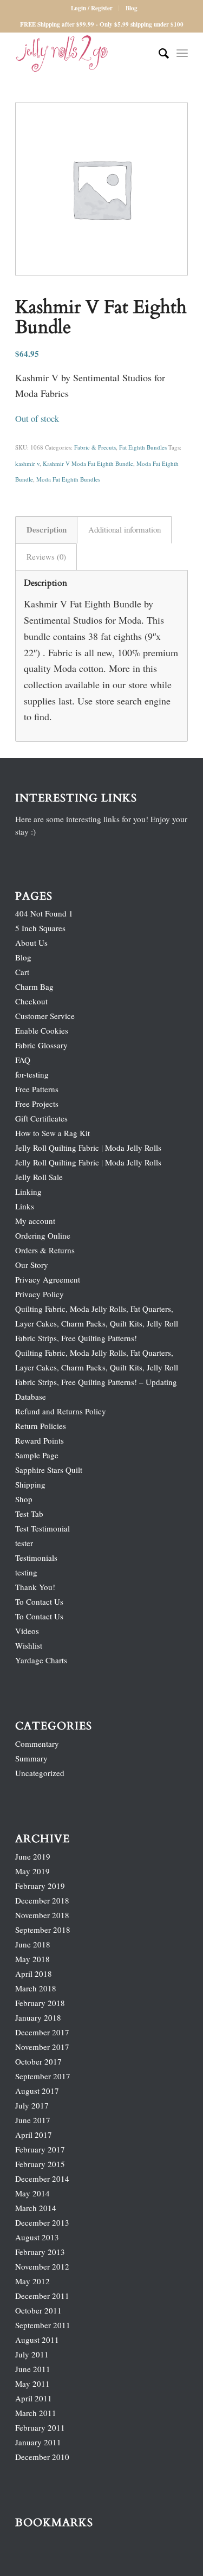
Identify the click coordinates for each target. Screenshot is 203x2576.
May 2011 (32, 2383)
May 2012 (32, 2281)
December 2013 (42, 2222)
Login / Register (92, 8)
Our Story (32, 1265)
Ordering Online (43, 1235)
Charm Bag (34, 986)
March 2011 (36, 2413)
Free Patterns (37, 1089)
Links (25, 1206)
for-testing (32, 1074)
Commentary (37, 1744)
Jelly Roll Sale (39, 1177)
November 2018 (42, 1915)
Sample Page (37, 1455)
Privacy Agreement (48, 1279)
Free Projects (37, 1104)
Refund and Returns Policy (61, 1411)
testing (26, 1572)
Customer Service (45, 1016)
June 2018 (33, 1944)
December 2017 (42, 2032)
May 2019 (32, 1871)
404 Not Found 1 (44, 913)
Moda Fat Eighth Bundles (68, 479)
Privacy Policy (40, 1294)
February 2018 (40, 2003)
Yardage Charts (41, 1660)
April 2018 (34, 1973)
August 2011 (37, 2340)
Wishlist (29, 1645)
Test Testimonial (42, 1528)
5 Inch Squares (40, 928)
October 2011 (38, 2310)
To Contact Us (39, 1601)
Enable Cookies (42, 1030)
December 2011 (42, 2296)
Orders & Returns (45, 1250)
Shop (24, 1499)
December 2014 (42, 2178)
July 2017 (32, 2105)
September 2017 (43, 2076)
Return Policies (41, 1426)
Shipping (30, 1484)
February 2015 (40, 2164)
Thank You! (35, 1587)
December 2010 (42, 2457)
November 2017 (42, 2047)
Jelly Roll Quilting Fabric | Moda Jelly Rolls (88, 1148)
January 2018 (38, 2017)
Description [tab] (47, 529)
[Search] (158, 54)
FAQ (23, 1060)
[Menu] (182, 54)
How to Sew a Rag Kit (53, 1133)
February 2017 (40, 2149)
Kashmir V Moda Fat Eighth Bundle (88, 463)
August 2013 (37, 2237)
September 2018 (43, 1930)
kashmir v (27, 463)
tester (24, 1543)
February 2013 (40, 2252)
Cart (22, 972)
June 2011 (33, 2369)
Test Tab (29, 1514)
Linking (28, 1191)
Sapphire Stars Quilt (49, 1470)
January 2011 (38, 2442)
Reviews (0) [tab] (46, 556)
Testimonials (36, 1558)
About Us (31, 943)
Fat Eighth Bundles (143, 447)
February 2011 (40, 2427)
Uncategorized (40, 1773)
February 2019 (40, 1886)
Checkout (31, 1001)
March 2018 (36, 1988)
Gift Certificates (41, 1118)
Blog (132, 8)
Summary (31, 1758)
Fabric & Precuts (95, 447)
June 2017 (33, 2120)
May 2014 (32, 2193)
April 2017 (34, 2135)
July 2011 (32, 2354)
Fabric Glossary (41, 1045)
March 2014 (36, 2208)
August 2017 (37, 2091)
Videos (27, 1631)
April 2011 (34, 2398)
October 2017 (38, 2061)
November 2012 (42, 2266)
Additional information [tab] (125, 529)
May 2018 (32, 1959)
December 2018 (42, 1900)
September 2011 (43, 2325)
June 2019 (33, 1856)
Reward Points (40, 1440)
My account (35, 1221)
